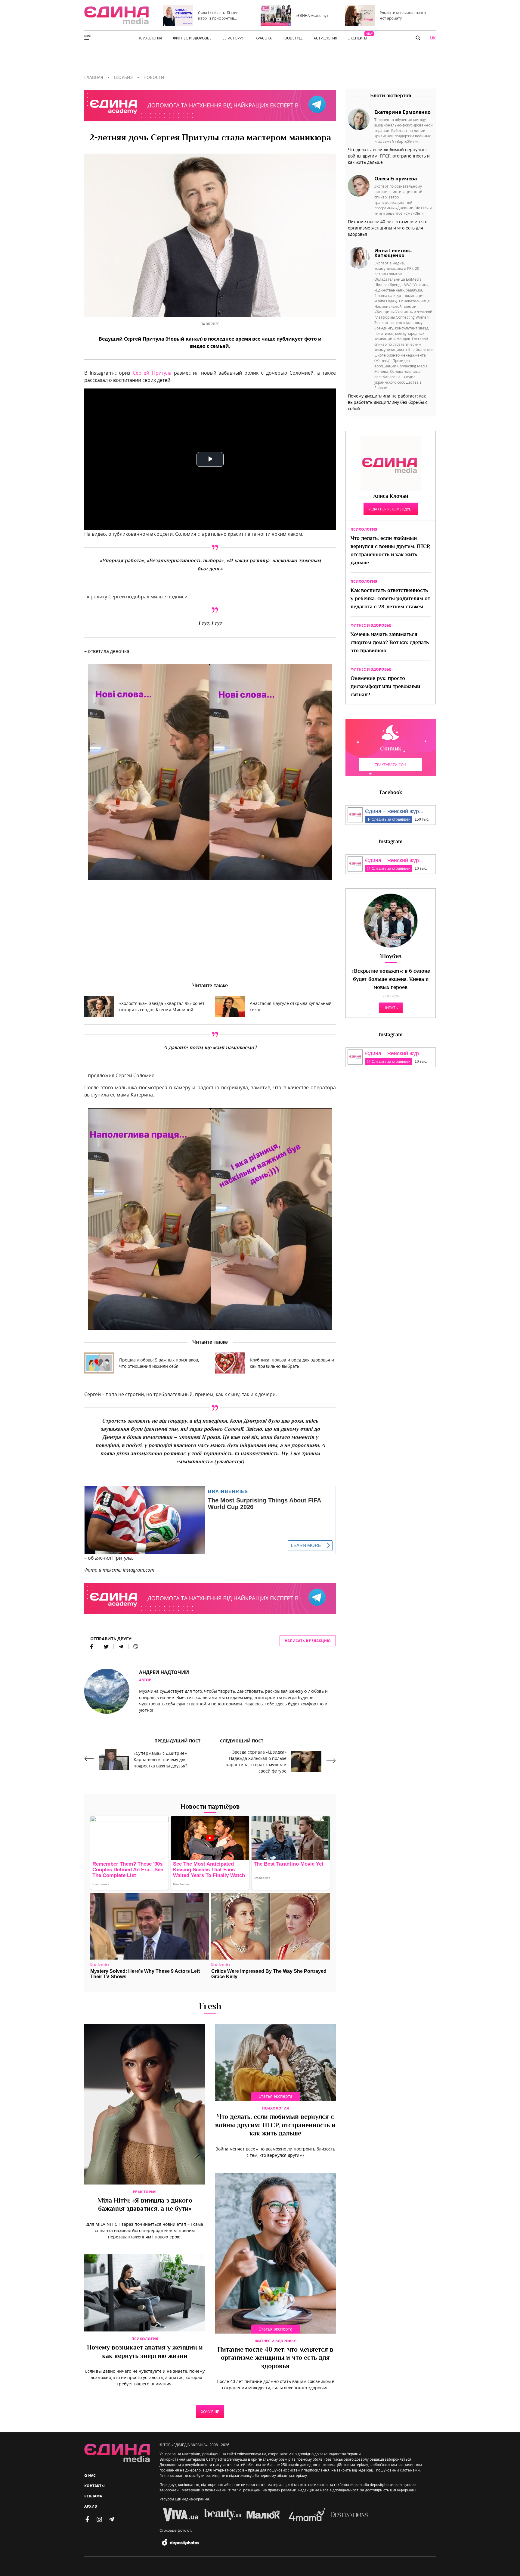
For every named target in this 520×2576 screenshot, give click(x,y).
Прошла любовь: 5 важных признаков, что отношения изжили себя (159, 1363)
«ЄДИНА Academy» (312, 15)
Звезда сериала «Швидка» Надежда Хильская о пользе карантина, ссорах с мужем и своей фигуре (256, 1761)
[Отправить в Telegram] (121, 1647)
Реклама (93, 2496)
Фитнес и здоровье (275, 2341)
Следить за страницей (391, 819)
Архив (91, 2506)
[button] (418, 38)
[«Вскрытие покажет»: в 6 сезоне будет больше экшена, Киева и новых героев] (391, 921)
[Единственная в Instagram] (99, 2519)
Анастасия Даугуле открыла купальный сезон (291, 1006)
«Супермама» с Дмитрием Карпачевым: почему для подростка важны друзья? (161, 1759)
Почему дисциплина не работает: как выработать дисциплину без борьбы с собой (388, 402)
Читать (391, 1008)
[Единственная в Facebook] (87, 2519)
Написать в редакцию (308, 1641)
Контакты (94, 2486)
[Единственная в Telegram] (111, 2519)
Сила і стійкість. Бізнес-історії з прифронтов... (219, 15)
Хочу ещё (210, 2412)
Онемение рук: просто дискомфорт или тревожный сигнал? (385, 687)
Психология (275, 2108)
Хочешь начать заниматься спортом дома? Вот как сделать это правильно (390, 643)
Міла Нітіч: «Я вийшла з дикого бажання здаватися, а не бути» (145, 2205)
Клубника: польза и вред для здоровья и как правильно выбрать (292, 1363)
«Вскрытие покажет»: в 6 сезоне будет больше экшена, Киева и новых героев (391, 980)
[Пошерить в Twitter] (106, 1647)
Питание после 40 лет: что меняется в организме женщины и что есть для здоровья (275, 2358)
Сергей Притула (152, 373)
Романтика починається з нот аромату (403, 15)
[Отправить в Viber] (133, 1647)
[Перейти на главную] (116, 15)
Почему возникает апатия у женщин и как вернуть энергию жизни (145, 2352)
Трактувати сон (391, 765)
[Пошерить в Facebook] (92, 1647)
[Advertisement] (210, 931)
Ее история (145, 2192)
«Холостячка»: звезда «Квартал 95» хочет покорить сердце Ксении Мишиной (162, 1006)
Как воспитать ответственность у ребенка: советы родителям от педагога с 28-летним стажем (390, 599)
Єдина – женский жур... (394, 811)
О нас (90, 2476)
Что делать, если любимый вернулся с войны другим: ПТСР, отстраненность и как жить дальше (275, 2126)
